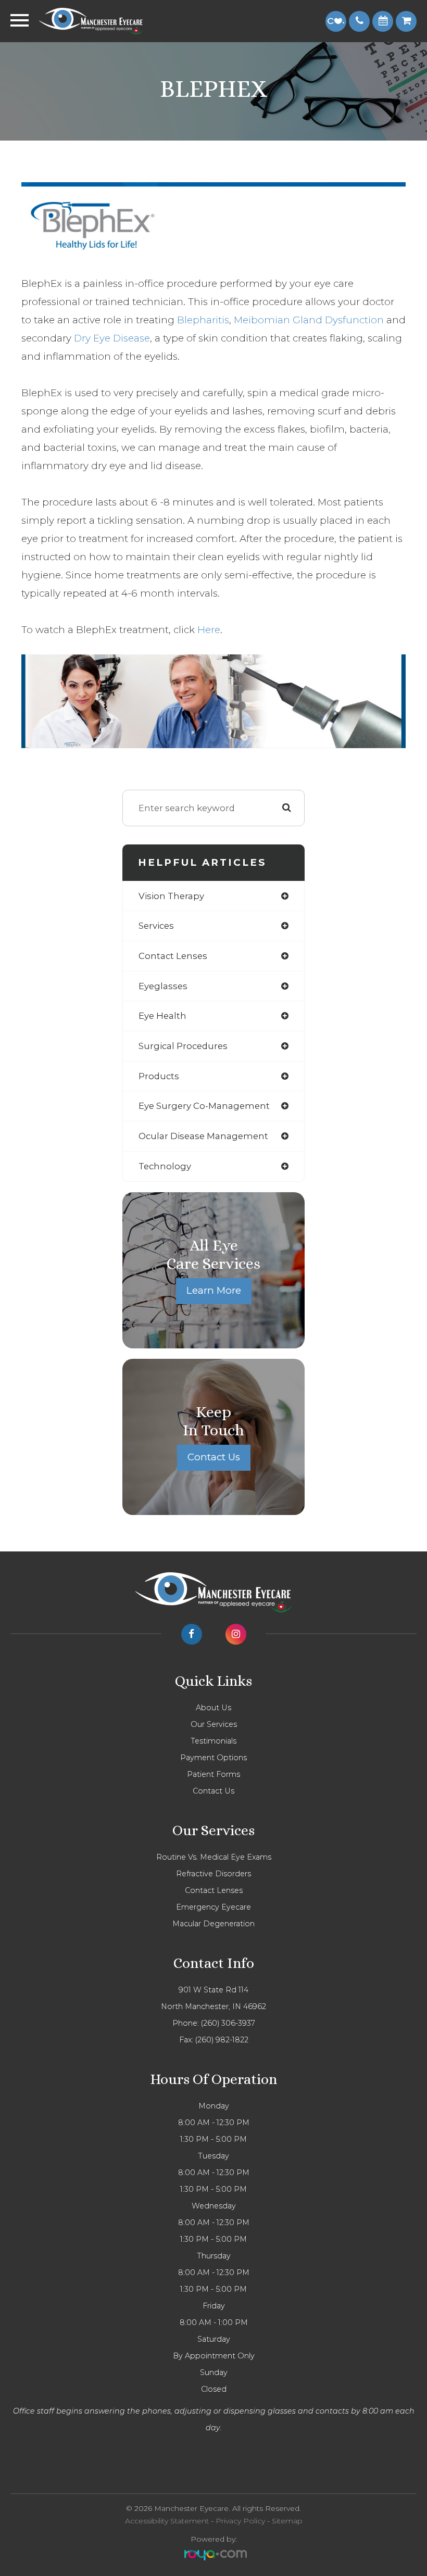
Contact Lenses (214, 1890)
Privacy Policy (240, 2521)
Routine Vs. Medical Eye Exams (214, 1857)
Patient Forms (213, 1774)
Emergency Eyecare (213, 1907)
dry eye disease (112, 338)
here (209, 630)
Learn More (214, 1290)
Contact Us (214, 1457)
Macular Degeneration (213, 1924)
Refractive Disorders (213, 1874)
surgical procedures (183, 1046)
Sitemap (287, 2521)
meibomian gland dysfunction (309, 320)
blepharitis (203, 320)
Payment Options (213, 1758)
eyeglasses (163, 986)
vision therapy (171, 896)
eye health (162, 1016)
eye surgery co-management (204, 1106)
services (156, 926)
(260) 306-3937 (228, 2023)
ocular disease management (203, 1136)
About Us (213, 1708)
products (159, 1076)
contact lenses (173, 956)
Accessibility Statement (167, 2521)
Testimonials (213, 1741)
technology (165, 1166)
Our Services (214, 1724)
